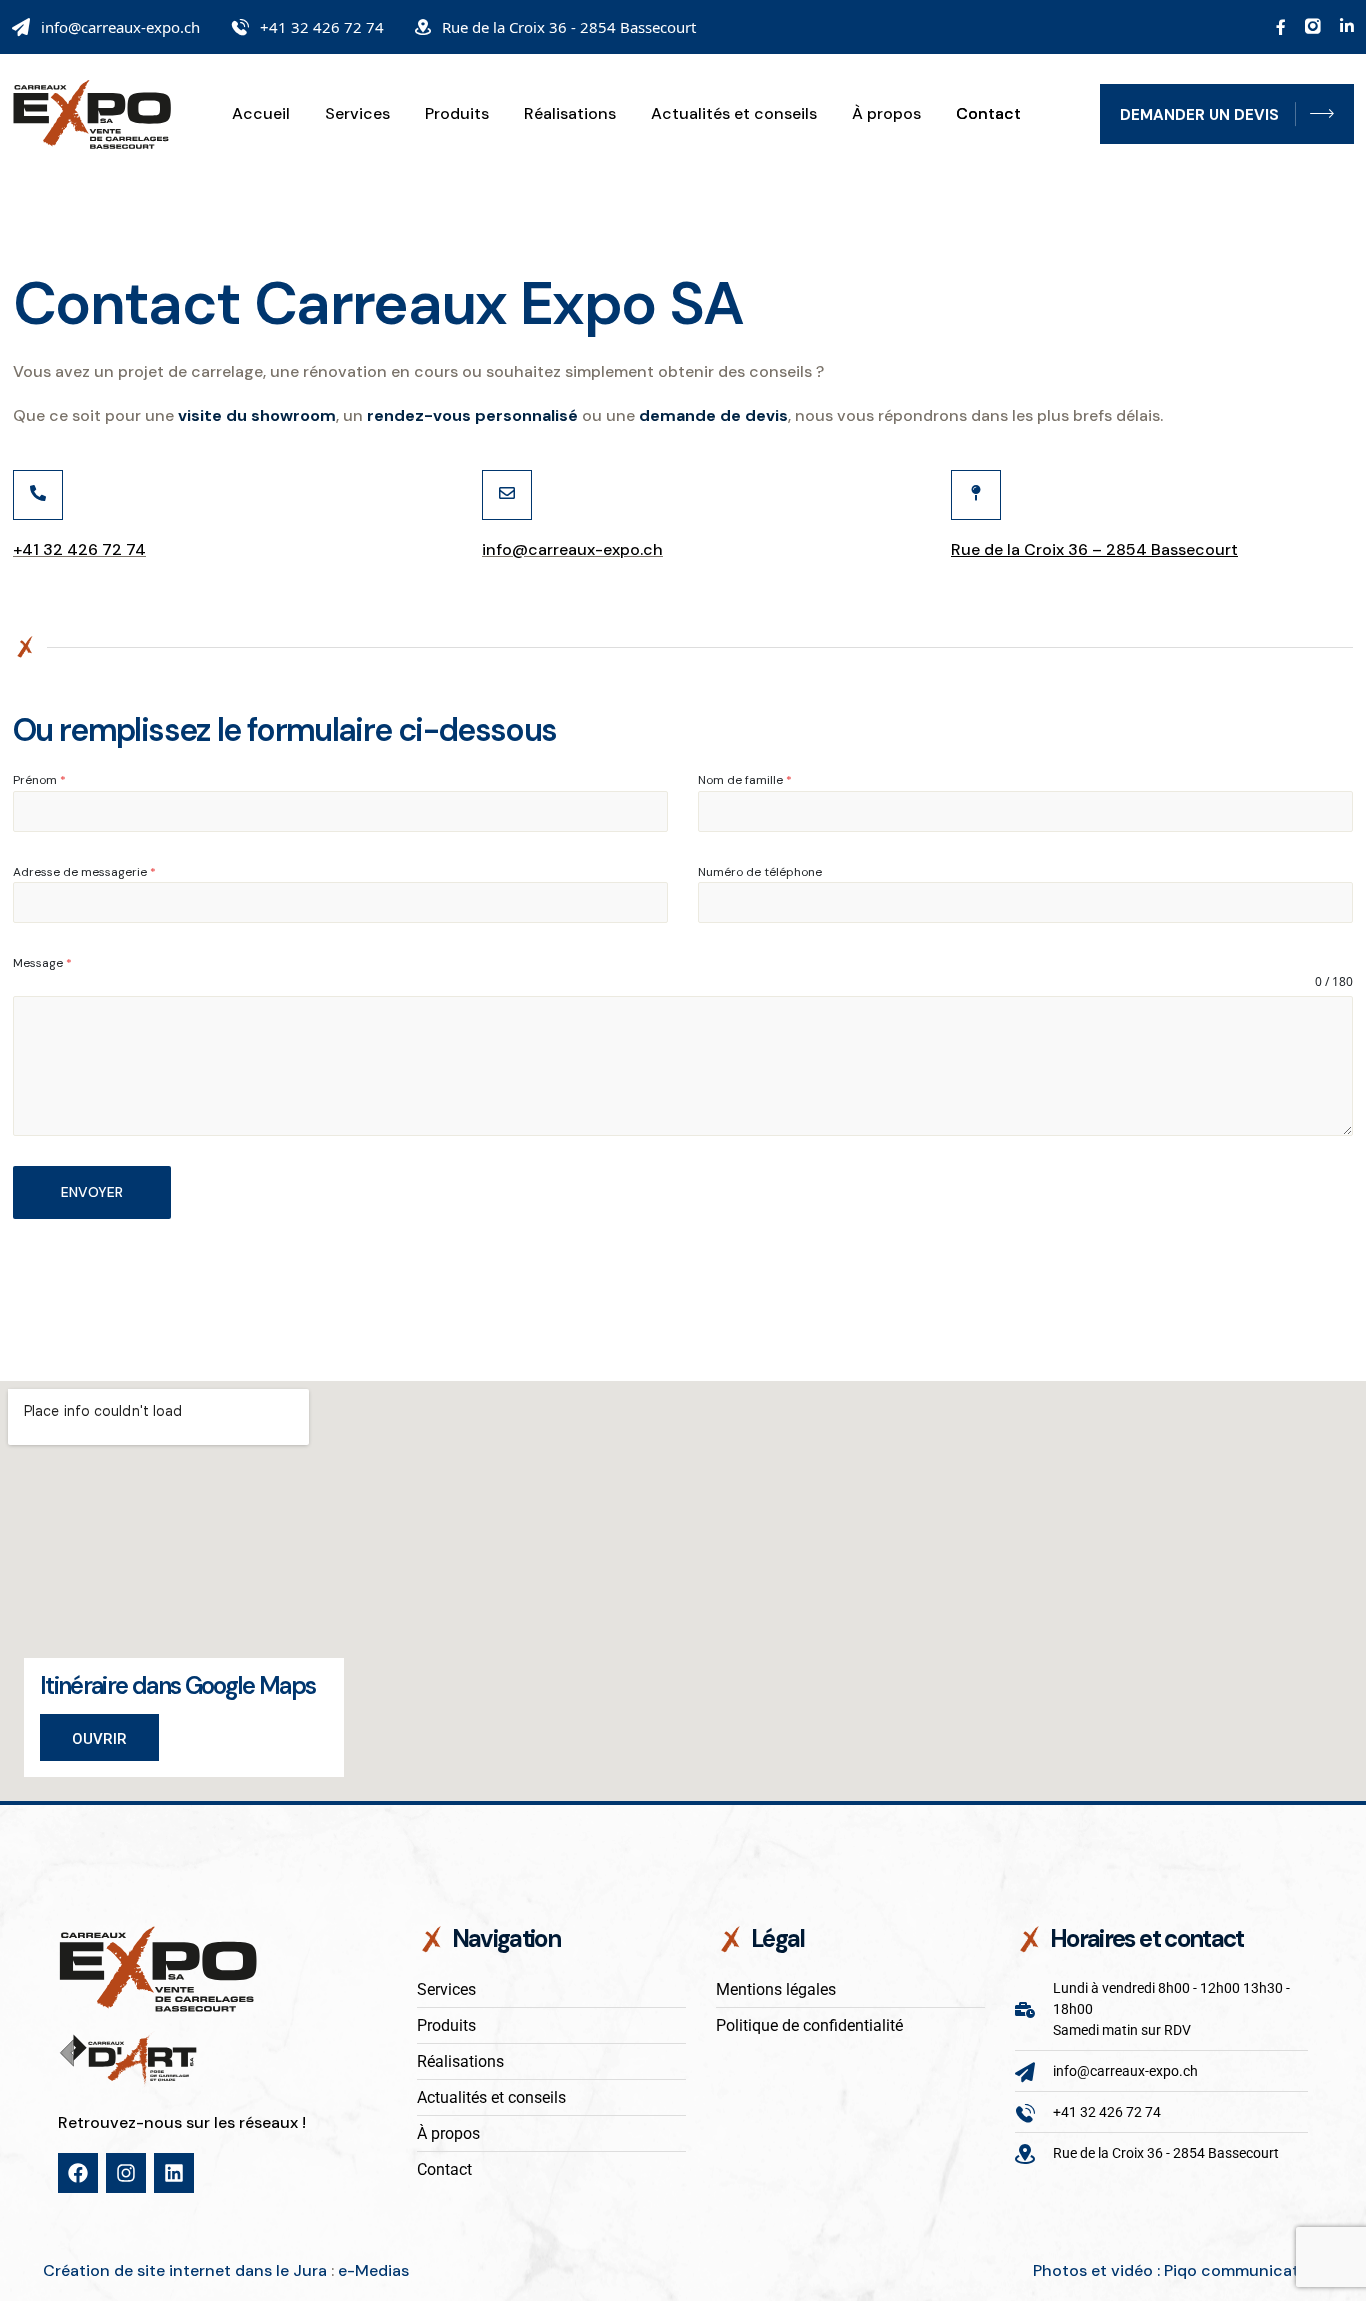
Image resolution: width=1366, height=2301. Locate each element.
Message (42, 963)
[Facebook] (78, 2173)
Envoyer (92, 1192)
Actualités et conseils (734, 114)
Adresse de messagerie (84, 872)
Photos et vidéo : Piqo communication (1178, 2270)
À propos (886, 114)
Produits (457, 114)
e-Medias (373, 2270)
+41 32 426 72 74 (322, 27)
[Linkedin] (174, 2173)
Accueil (261, 114)
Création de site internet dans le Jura (185, 2270)
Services (357, 114)
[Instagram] (126, 2173)
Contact (988, 114)
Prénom (39, 780)
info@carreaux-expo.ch (120, 27)
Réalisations (570, 114)
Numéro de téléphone (760, 872)
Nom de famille (745, 780)
